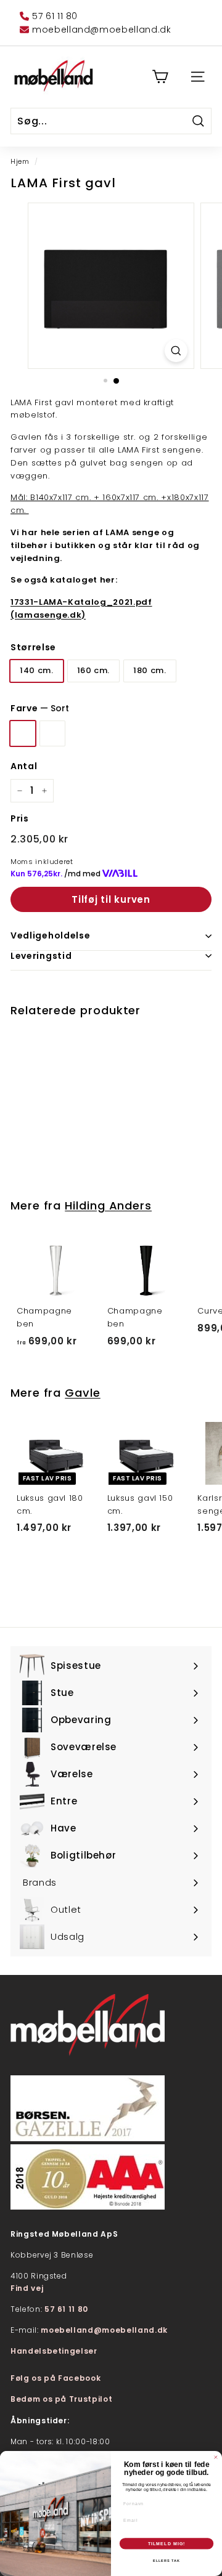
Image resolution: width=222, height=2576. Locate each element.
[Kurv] (160, 77)
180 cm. (150, 670)
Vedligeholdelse (51, 935)
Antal (24, 766)
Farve (40, 708)
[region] (111, 286)
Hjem (20, 161)
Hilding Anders (108, 1205)
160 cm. (94, 670)
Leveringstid (41, 956)
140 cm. (37, 670)
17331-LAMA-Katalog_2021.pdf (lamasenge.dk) (81, 608)
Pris (20, 818)
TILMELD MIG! (167, 2543)
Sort (23, 733)
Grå (52, 733)
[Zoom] (176, 351)
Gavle (83, 1393)
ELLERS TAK (166, 2561)
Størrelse (33, 647)
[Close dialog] (216, 2457)
